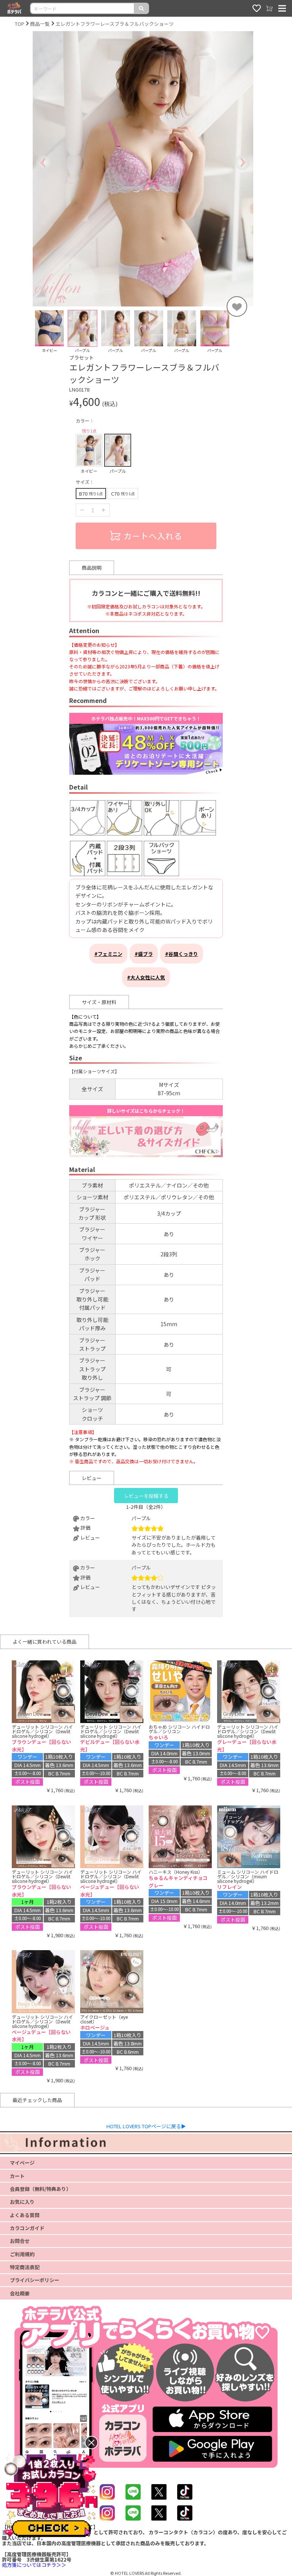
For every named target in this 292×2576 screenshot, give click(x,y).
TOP (20, 24)
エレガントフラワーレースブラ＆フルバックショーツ (115, 24)
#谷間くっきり (182, 954)
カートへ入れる (153, 536)
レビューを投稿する (146, 1496)
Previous (27, 332)
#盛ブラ (144, 954)
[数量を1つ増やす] (103, 510)
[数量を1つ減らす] (82, 510)
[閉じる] (91, 2443)
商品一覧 (40, 24)
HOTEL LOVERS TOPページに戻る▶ (146, 2126)
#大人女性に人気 (146, 977)
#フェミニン (108, 954)
